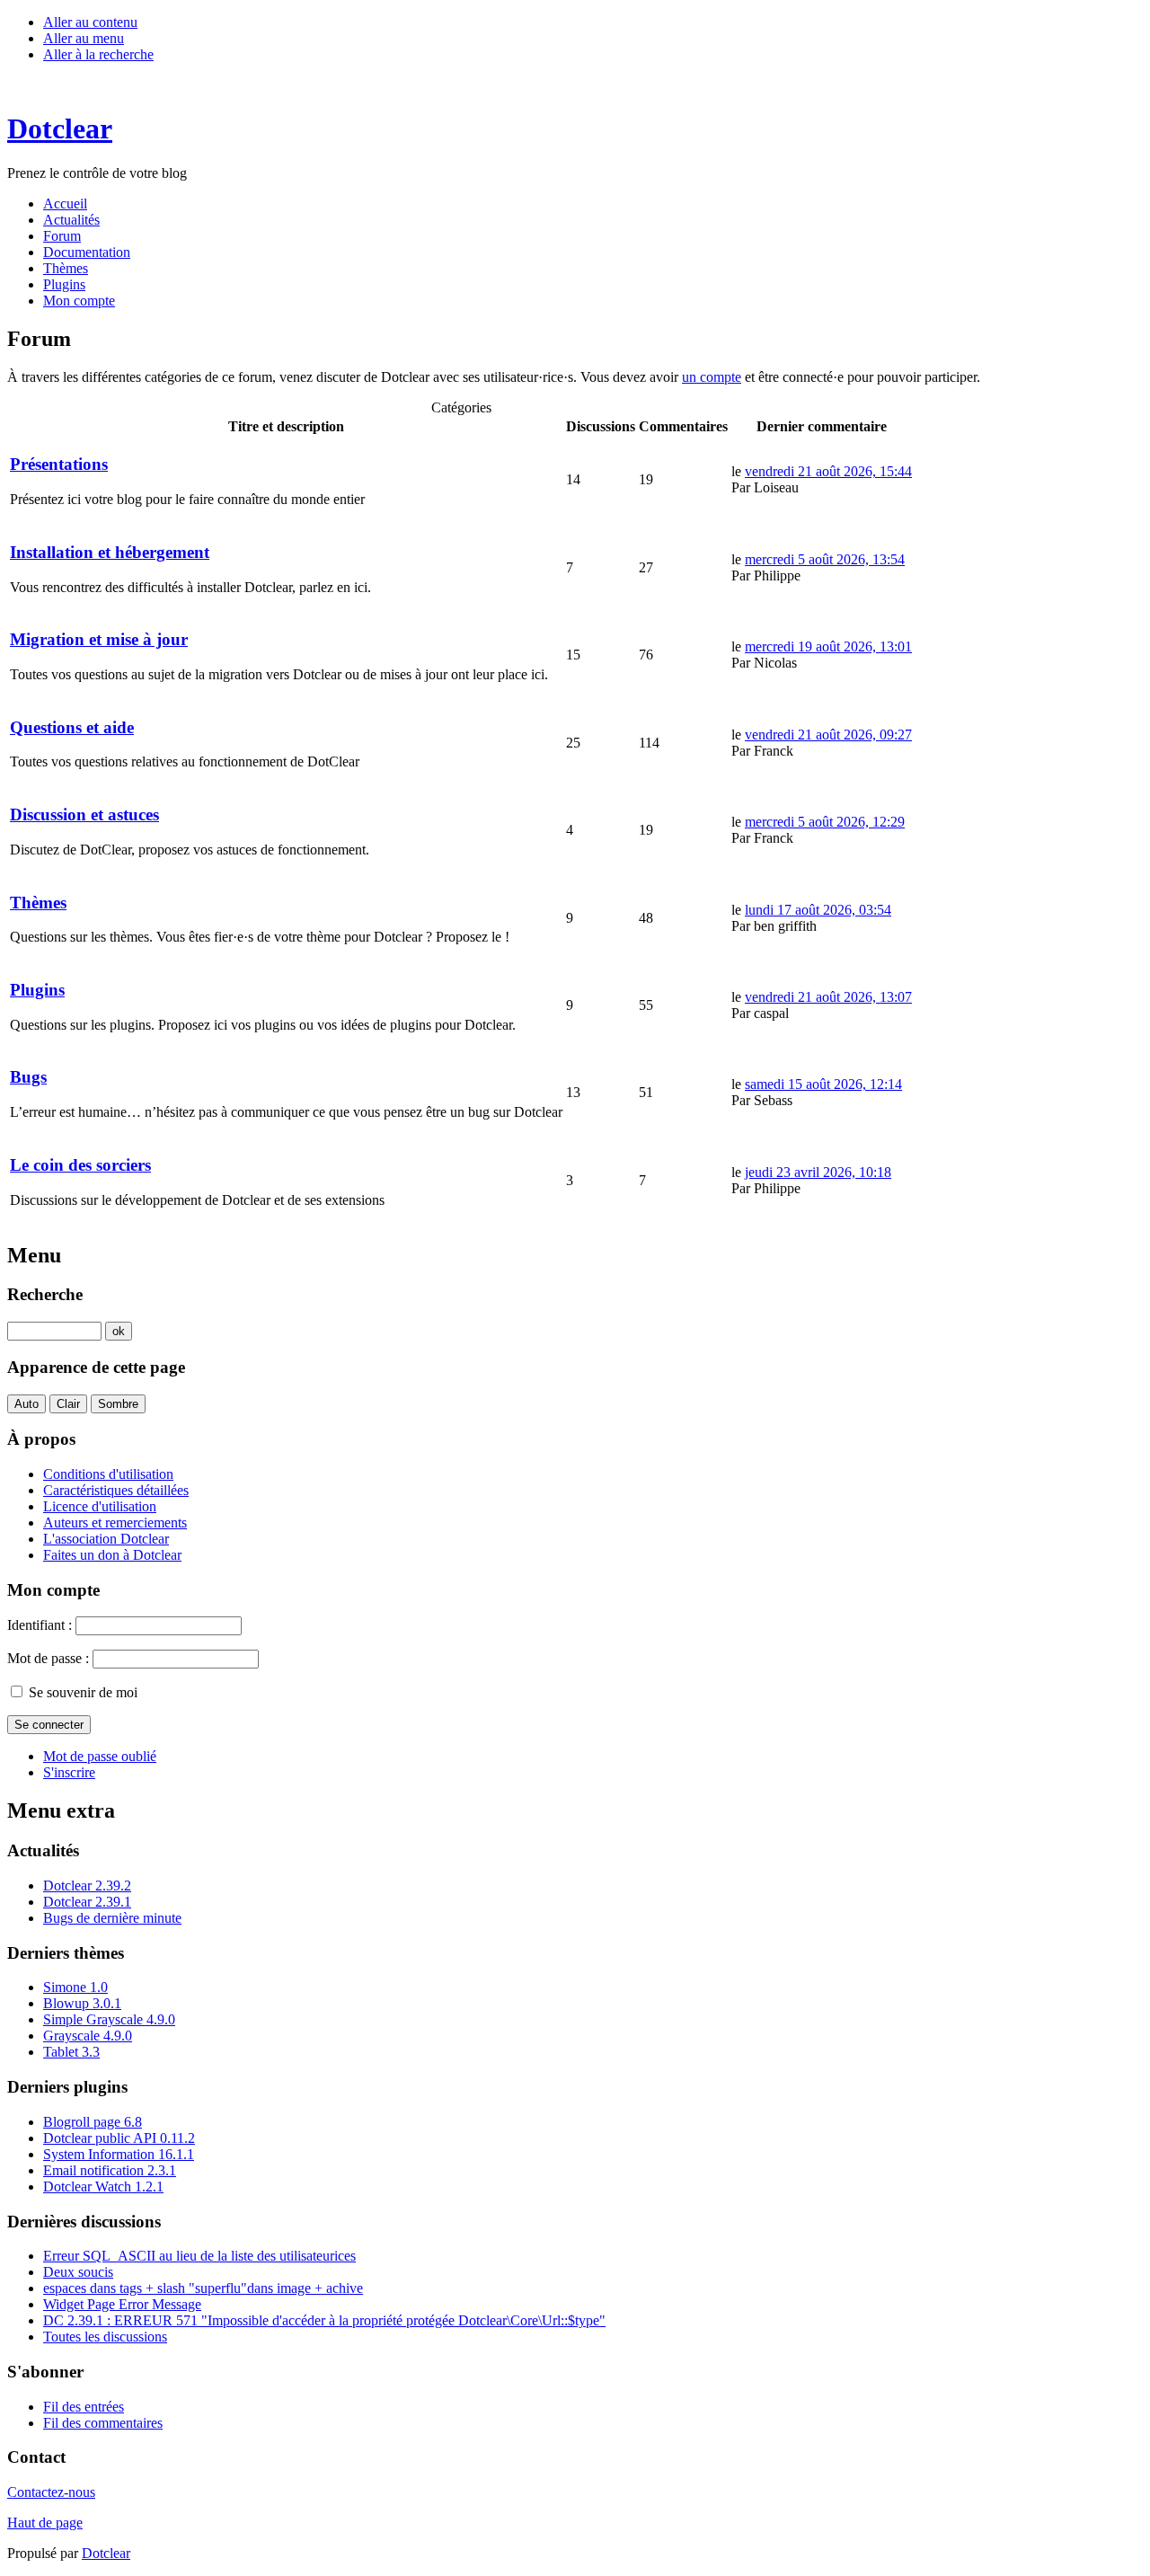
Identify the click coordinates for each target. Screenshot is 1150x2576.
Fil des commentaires (103, 2423)
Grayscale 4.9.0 (88, 2036)
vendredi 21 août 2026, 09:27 (828, 735)
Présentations (59, 464)
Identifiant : (40, 1625)
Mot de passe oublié (100, 1756)
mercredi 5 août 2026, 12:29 (825, 822)
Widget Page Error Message (122, 2304)
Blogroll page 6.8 (93, 2122)
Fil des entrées (84, 2407)
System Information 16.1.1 (119, 2154)
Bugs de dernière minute (112, 1918)
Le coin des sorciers (80, 1165)
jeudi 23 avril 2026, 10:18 (818, 1172)
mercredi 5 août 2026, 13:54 (825, 559)
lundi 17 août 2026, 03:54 (818, 910)
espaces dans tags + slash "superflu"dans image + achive (203, 2288)
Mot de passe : (48, 1658)
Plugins (37, 990)
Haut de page (45, 2523)
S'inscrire (69, 1772)
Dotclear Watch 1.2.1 (103, 2187)
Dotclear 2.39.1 (87, 1902)
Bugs (28, 1077)
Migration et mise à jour (99, 639)
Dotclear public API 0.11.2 (119, 2138)
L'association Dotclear (106, 1539)
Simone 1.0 (75, 1987)
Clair (68, 1404)
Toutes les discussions (105, 2337)
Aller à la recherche (98, 54)
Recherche (45, 1294)
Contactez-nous (51, 2492)
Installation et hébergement (110, 552)
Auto (27, 1404)
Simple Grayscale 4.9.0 (109, 2019)
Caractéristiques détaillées (116, 1490)
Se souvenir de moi (83, 1692)
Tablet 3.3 (71, 2052)
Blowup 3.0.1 (82, 2003)
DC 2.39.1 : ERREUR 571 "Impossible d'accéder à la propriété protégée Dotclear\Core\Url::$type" (324, 2320)
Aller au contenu (90, 22)
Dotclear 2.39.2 (87, 1886)
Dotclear (106, 2553)
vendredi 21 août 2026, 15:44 (828, 471)
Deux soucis (78, 2272)
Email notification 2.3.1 (110, 2170)
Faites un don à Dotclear (112, 1555)
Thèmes (38, 903)
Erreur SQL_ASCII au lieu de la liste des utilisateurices (199, 2256)
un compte (712, 377)
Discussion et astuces (84, 814)
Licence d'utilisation (100, 1506)
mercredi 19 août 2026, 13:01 (828, 646)
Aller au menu (84, 38)
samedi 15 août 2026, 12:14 (823, 1084)
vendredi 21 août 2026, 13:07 (828, 997)
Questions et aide (72, 727)
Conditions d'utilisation (108, 1474)
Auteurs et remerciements (115, 1523)
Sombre (118, 1404)
